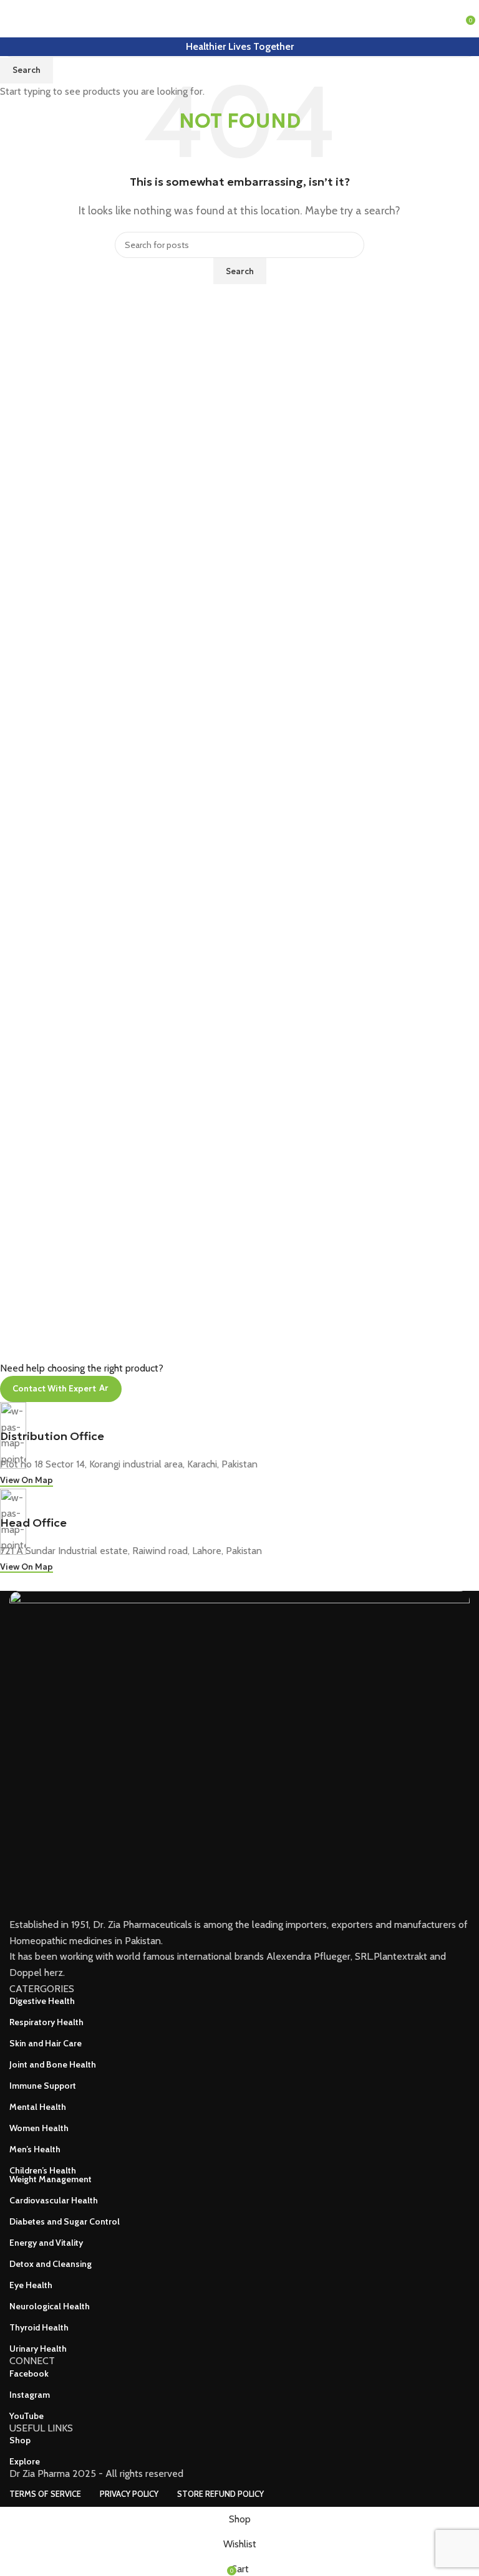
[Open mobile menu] (14, 19)
